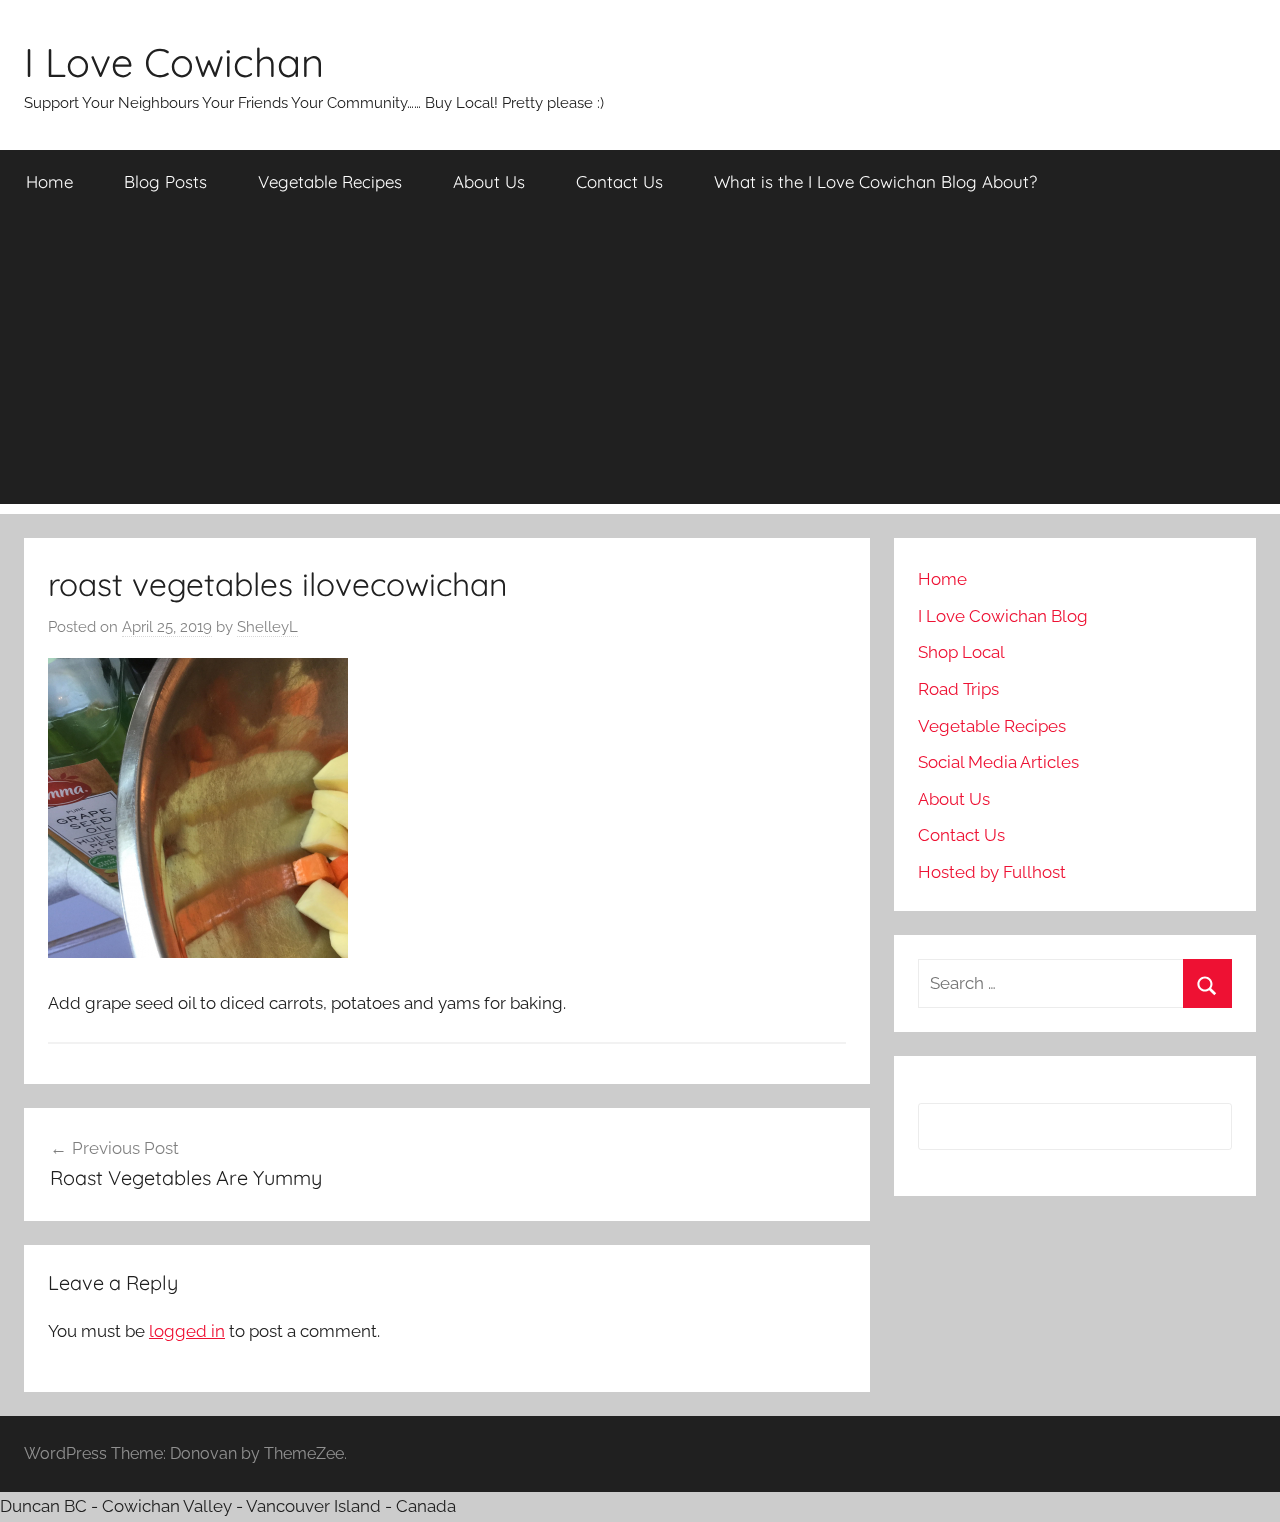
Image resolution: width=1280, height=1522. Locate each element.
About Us (489, 181)
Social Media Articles (998, 762)
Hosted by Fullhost (992, 872)
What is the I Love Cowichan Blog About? (875, 181)
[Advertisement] (640, 364)
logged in (187, 1331)
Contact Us (619, 181)
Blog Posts (165, 181)
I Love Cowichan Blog (1003, 616)
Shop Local (961, 652)
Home (49, 181)
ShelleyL (267, 627)
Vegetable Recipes (330, 181)
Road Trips (958, 689)
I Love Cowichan (174, 62)
